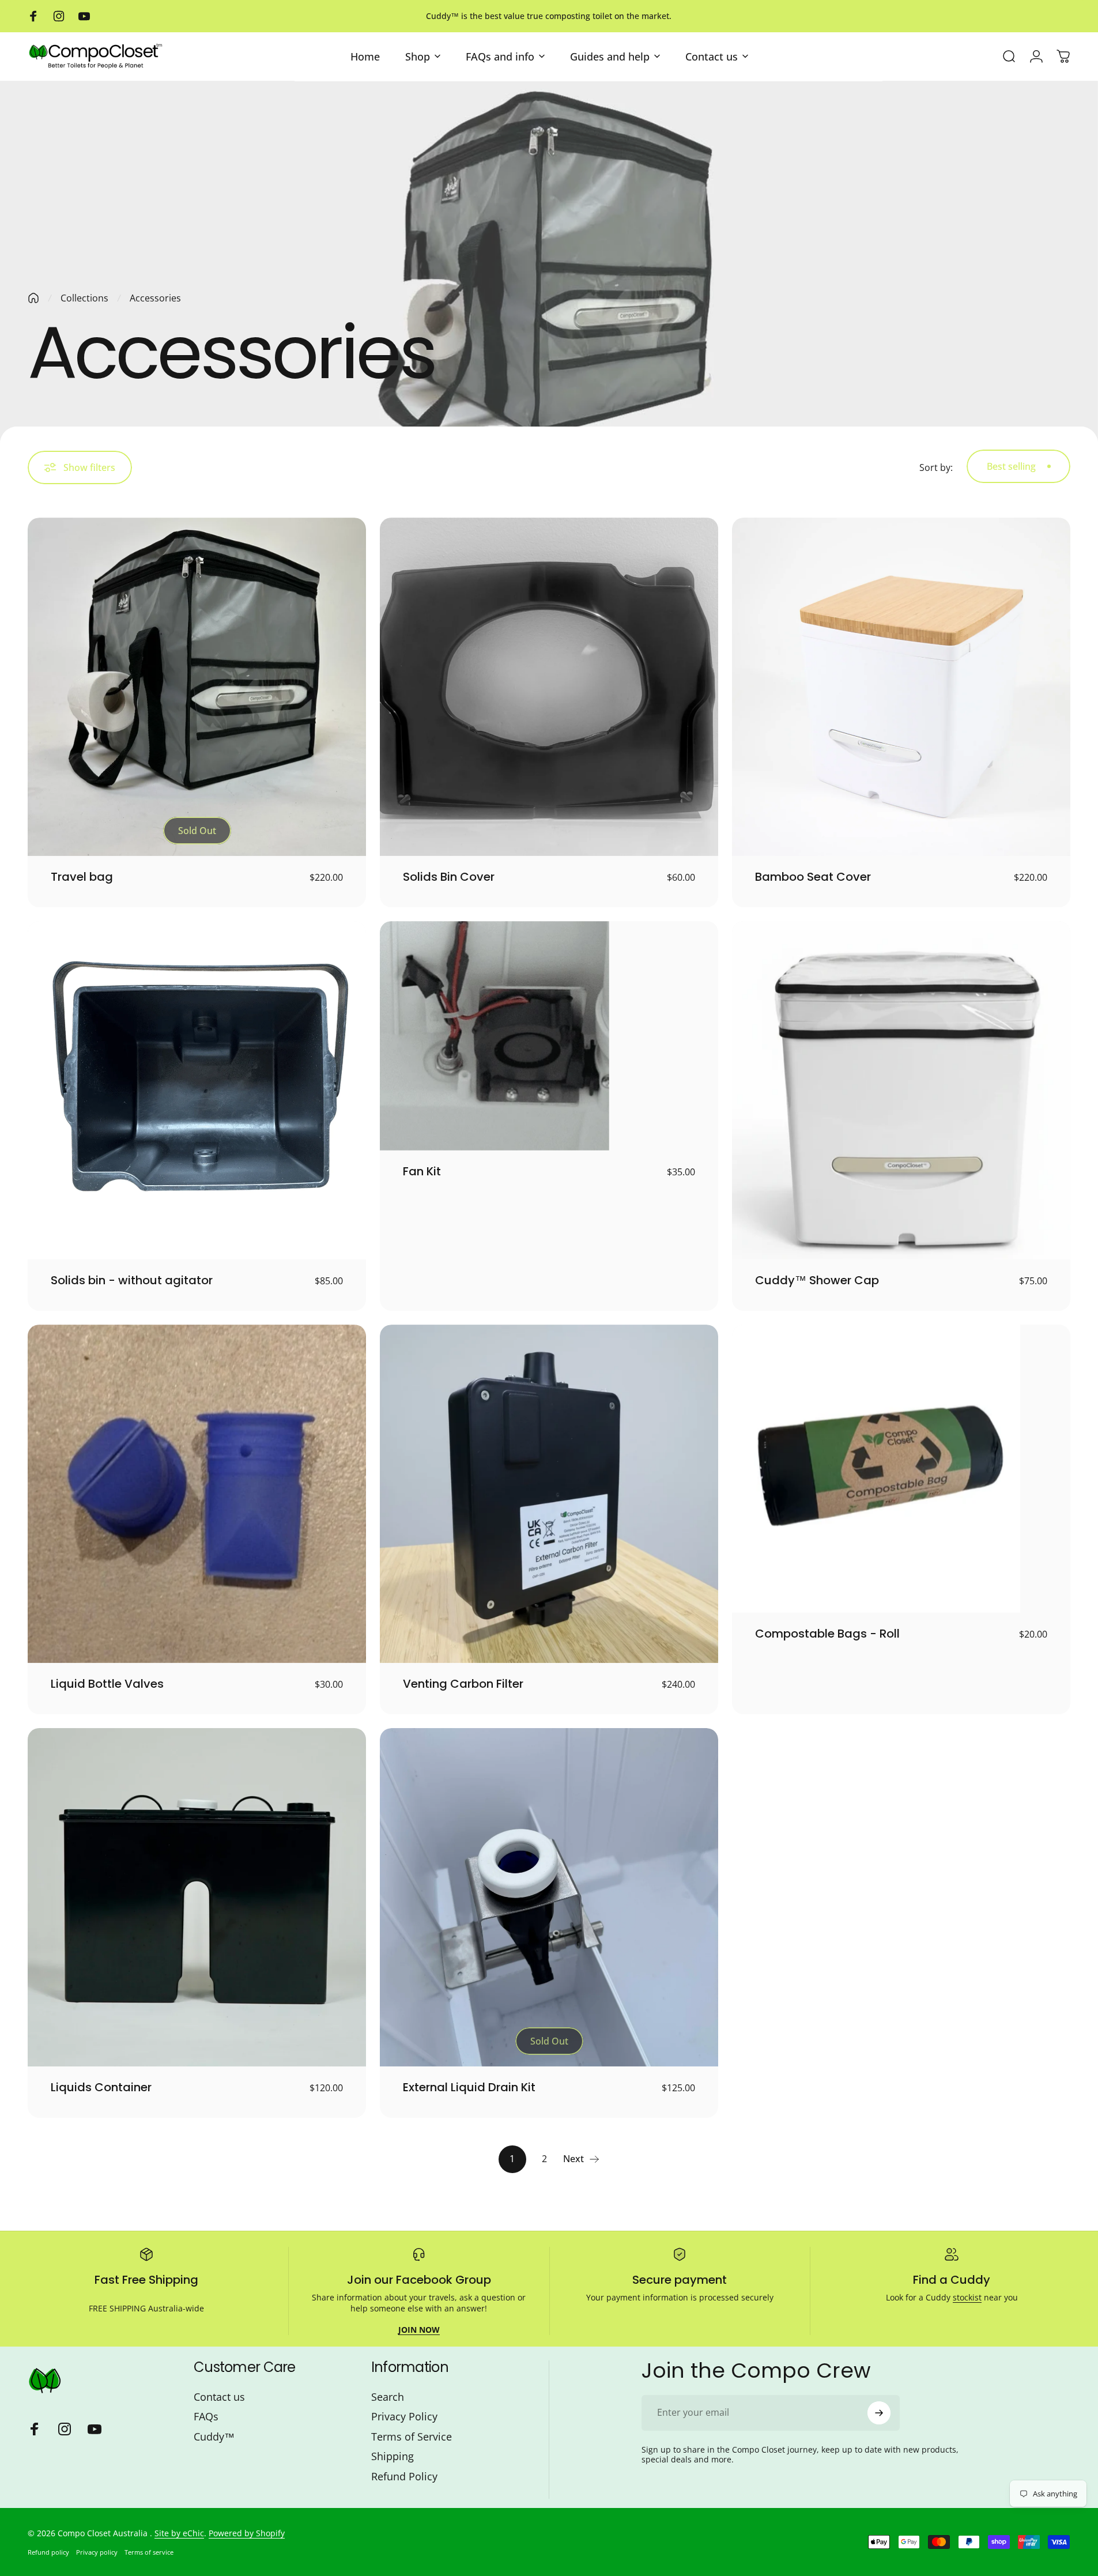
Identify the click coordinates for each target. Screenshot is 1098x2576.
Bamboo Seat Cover (813, 877)
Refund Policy (404, 2477)
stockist (967, 2297)
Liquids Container (101, 2087)
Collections (84, 298)
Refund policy (48, 2552)
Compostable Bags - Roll (827, 1634)
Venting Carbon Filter (463, 1684)
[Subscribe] (879, 2413)
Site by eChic (179, 2533)
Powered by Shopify (247, 2533)
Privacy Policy (404, 2417)
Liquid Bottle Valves (107, 1684)
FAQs (206, 2417)
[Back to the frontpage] (33, 298)
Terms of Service (412, 2437)
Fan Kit (422, 1171)
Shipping (393, 2456)
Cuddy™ (214, 2437)
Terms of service (149, 2552)
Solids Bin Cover (449, 877)
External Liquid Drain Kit (469, 2087)
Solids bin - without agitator (132, 1280)
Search (388, 2397)
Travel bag (82, 877)
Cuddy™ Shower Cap (817, 1280)
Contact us (219, 2397)
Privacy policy (97, 2552)
